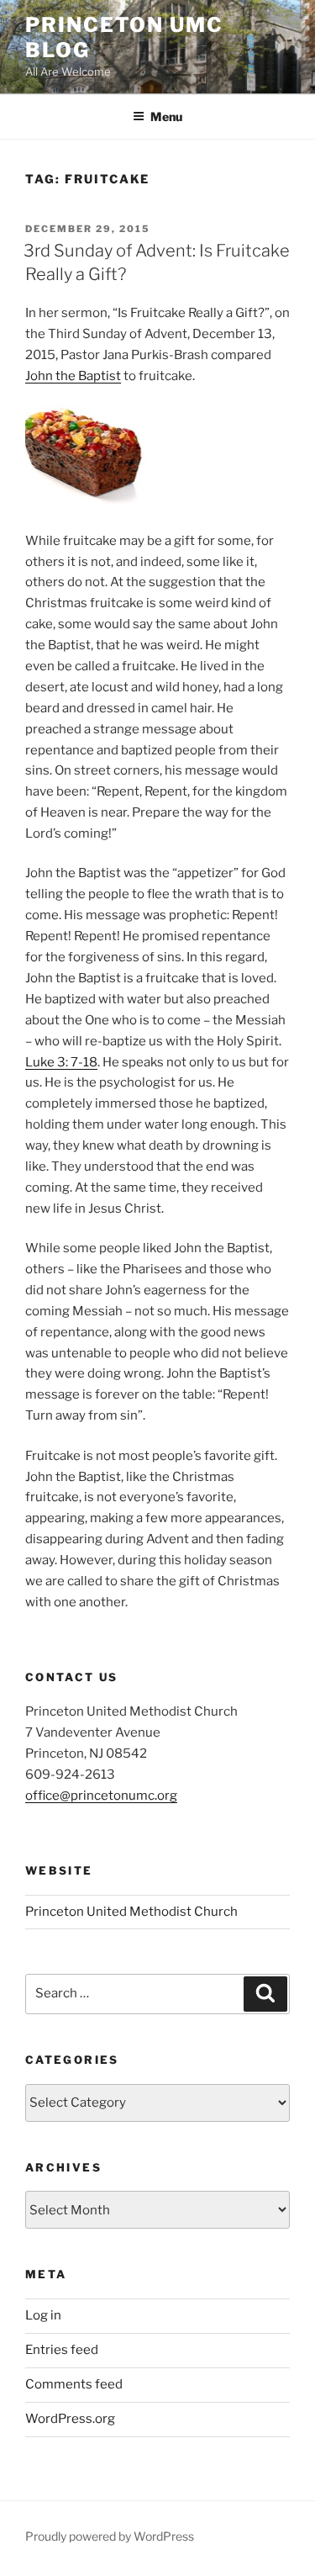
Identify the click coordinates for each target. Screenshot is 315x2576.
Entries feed (62, 2350)
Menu (166, 116)
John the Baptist (73, 376)
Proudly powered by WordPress (110, 2536)
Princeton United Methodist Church (131, 1912)
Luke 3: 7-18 (61, 1062)
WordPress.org (70, 2419)
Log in (43, 2315)
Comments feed (74, 2384)
